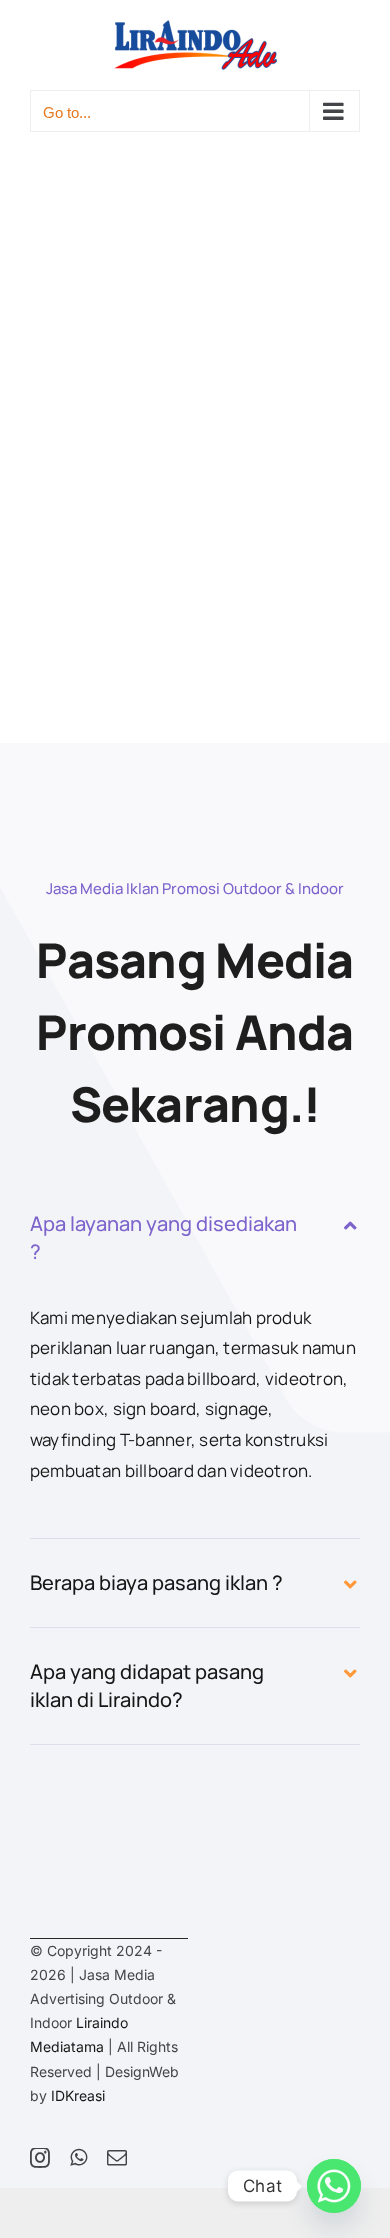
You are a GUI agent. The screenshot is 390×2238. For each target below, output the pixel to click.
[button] (195, 1238)
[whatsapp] (78, 2158)
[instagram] (40, 2158)
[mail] (117, 2158)
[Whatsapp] (334, 2186)
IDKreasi (78, 2095)
